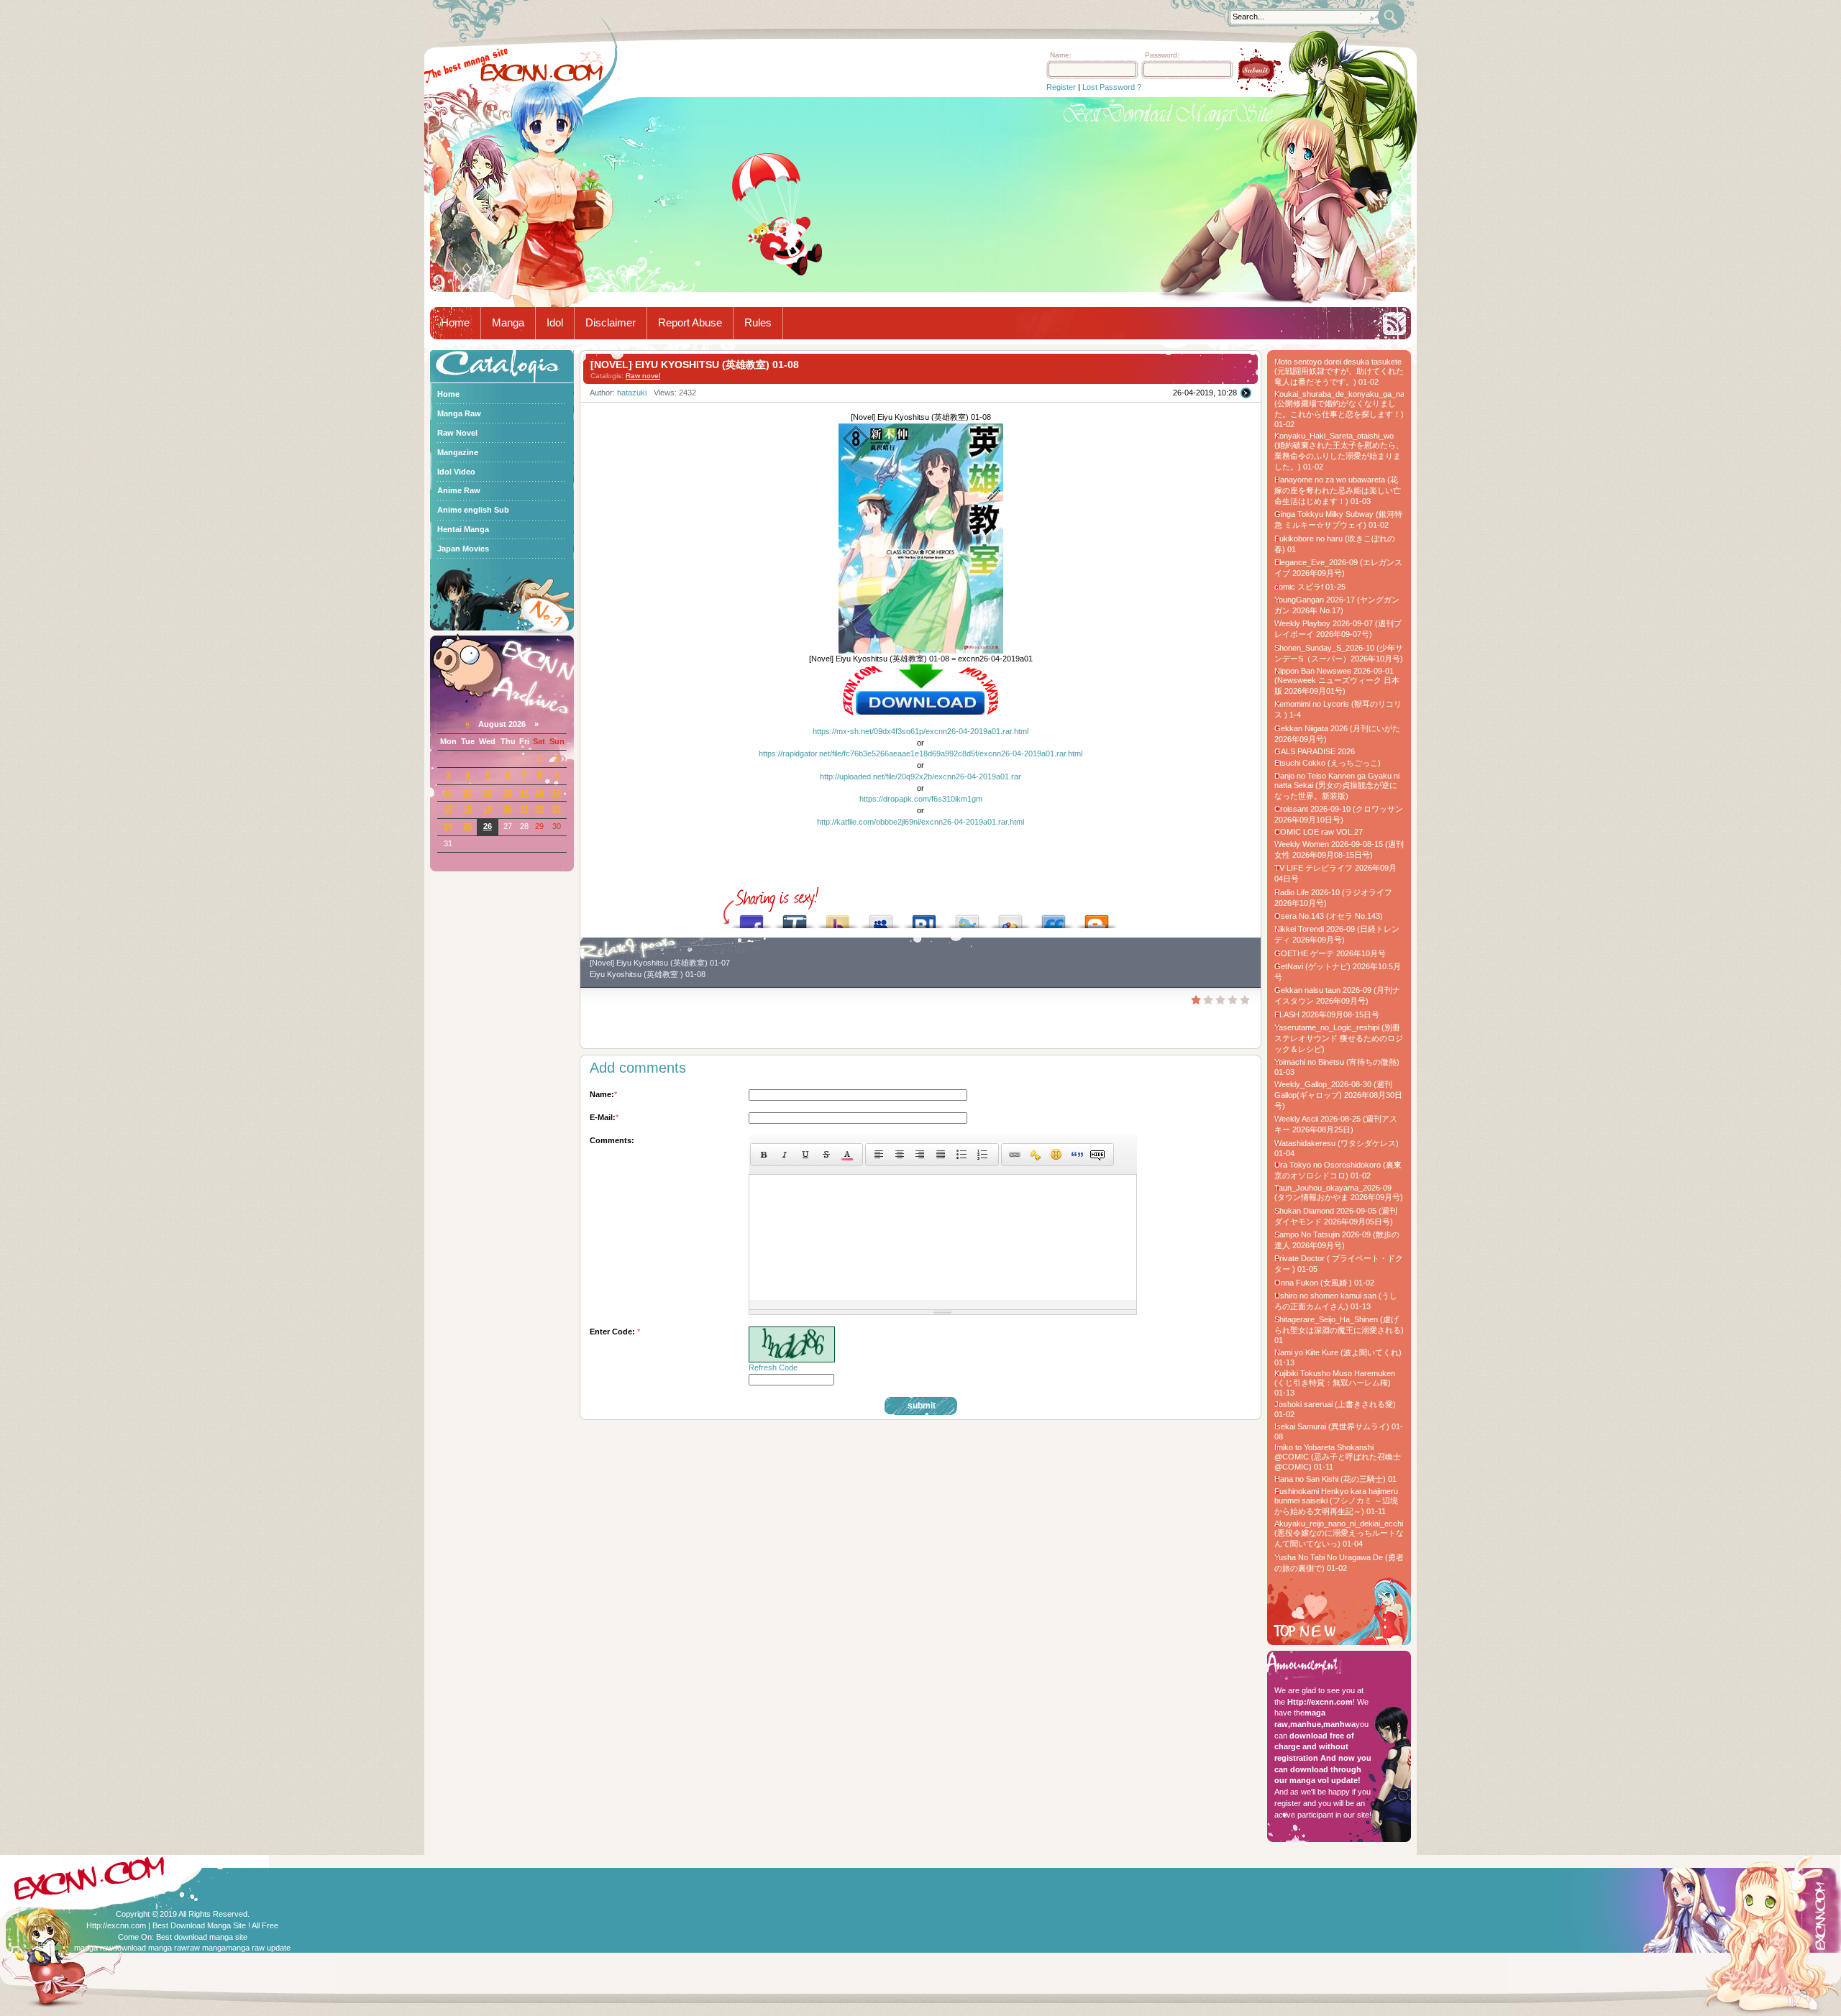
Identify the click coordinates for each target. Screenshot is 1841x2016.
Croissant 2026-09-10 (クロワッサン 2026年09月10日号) (1339, 814)
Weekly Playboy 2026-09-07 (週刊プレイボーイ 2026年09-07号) (1338, 629)
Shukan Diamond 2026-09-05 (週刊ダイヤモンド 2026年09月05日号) (1336, 1216)
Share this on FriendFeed (1054, 918)
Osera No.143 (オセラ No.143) (1329, 916)
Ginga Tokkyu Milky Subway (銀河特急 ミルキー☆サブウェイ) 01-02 (1338, 519)
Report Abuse (690, 323)
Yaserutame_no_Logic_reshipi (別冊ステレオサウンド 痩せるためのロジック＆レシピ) (1339, 1038)
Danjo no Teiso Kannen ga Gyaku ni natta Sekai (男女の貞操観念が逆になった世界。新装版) (1337, 786)
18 (467, 809)
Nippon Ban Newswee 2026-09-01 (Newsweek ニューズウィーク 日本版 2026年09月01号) (1337, 681)
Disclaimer (611, 323)
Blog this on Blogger (1097, 918)
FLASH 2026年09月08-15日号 (1327, 1014)
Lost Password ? (1112, 87)
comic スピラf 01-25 (1310, 587)
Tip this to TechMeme (795, 918)
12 (488, 792)
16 (557, 792)
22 (539, 809)
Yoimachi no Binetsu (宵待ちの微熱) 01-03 (1337, 1067)
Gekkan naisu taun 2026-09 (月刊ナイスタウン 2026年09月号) (1337, 995)
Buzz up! (838, 918)
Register (1061, 87)
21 (524, 809)
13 (508, 792)
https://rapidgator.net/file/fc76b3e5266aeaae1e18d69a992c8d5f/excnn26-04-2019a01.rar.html (920, 753)
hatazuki (632, 393)
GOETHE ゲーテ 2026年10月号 (1330, 953)
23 (557, 809)
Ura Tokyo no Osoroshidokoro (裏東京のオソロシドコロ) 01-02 (1338, 1170)
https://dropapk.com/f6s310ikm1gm (921, 799)
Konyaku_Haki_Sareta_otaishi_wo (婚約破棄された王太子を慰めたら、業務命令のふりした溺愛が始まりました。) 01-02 (1339, 451)
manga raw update (258, 1948)
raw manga (206, 1948)
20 (508, 809)
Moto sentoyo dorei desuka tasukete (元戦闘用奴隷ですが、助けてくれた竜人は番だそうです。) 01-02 (1339, 372)
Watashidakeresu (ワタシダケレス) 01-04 (1337, 1148)
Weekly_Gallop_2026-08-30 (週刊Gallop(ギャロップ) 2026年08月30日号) (1338, 1095)
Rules (758, 323)
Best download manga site (202, 1937)
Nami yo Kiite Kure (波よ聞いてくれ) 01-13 (1338, 1357)
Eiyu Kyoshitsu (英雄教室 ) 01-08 (648, 974)
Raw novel (643, 376)
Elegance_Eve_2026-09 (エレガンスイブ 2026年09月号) (1338, 568)
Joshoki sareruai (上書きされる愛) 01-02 (1335, 1409)
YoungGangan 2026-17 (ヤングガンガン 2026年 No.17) (1337, 605)
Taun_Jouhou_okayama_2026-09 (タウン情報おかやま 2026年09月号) (1339, 1192)
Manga (508, 323)
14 (524, 792)
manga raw (93, 1948)
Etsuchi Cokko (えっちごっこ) (1328, 763)
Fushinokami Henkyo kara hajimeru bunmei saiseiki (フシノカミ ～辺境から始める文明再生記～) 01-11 (1336, 1501)
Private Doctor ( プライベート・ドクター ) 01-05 (1339, 1264)
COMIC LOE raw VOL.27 (1319, 832)
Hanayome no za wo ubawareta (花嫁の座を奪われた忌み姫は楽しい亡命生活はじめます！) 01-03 (1338, 490)
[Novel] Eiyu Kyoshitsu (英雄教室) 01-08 (695, 365)
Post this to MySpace (881, 918)
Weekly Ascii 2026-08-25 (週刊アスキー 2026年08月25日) (1336, 1124)
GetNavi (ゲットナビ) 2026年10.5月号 (1338, 972)
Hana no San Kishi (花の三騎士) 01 (1335, 1479)
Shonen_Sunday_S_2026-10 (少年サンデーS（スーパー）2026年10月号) (1339, 653)
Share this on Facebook (752, 918)
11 (468, 792)
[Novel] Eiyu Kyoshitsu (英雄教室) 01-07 (660, 963)
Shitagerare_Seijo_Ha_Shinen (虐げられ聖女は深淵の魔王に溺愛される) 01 (1339, 1330)
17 (448, 809)
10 (448, 792)
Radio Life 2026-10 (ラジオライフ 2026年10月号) (1333, 898)
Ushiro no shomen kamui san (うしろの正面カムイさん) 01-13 (1336, 1301)
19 (488, 809)
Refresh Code (773, 1367)
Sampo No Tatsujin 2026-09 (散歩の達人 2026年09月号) (1337, 1240)
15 (539, 792)
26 (488, 826)
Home (455, 323)
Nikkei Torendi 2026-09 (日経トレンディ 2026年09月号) (1337, 934)
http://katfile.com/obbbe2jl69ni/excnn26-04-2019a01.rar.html (920, 822)
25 (467, 826)
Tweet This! (967, 918)
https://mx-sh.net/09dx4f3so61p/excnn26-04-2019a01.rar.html (920, 731)
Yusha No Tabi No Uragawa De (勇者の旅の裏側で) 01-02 (1339, 1563)
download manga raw (150, 1948)
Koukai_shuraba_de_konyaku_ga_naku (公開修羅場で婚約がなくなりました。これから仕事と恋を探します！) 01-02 (1339, 409)
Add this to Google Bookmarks (1010, 918)
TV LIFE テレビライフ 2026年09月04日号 (1335, 873)
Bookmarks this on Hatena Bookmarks (924, 918)
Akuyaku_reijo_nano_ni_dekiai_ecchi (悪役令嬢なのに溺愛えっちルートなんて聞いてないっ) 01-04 (1339, 1534)
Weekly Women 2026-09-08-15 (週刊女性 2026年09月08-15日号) (1339, 849)
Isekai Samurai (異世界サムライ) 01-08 (1339, 1431)
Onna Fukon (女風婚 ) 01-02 (1324, 1283)
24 (448, 826)
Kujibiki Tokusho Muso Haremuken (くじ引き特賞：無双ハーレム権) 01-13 (1335, 1383)
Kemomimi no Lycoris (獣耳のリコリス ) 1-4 (1338, 709)
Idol (555, 323)
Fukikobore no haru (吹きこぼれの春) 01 (1335, 544)
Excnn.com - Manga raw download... (542, 73)
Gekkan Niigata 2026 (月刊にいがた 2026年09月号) (1337, 734)
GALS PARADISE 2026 (1315, 751)
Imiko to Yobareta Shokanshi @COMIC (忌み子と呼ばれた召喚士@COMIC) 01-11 (1338, 1457)
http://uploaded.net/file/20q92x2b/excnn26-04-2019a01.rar (920, 776)
